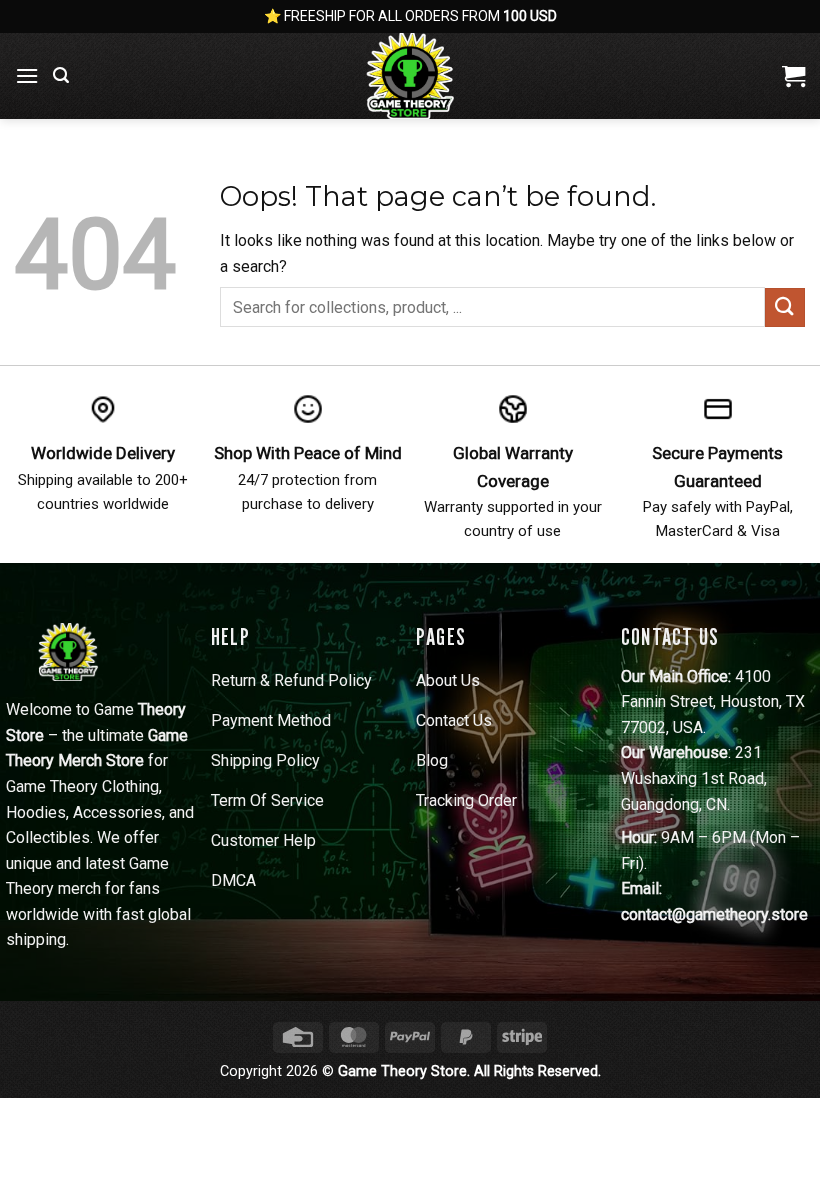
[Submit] (785, 307)
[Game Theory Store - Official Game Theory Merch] (410, 76)
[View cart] (793, 76)
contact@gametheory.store (714, 914)
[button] (27, 75)
